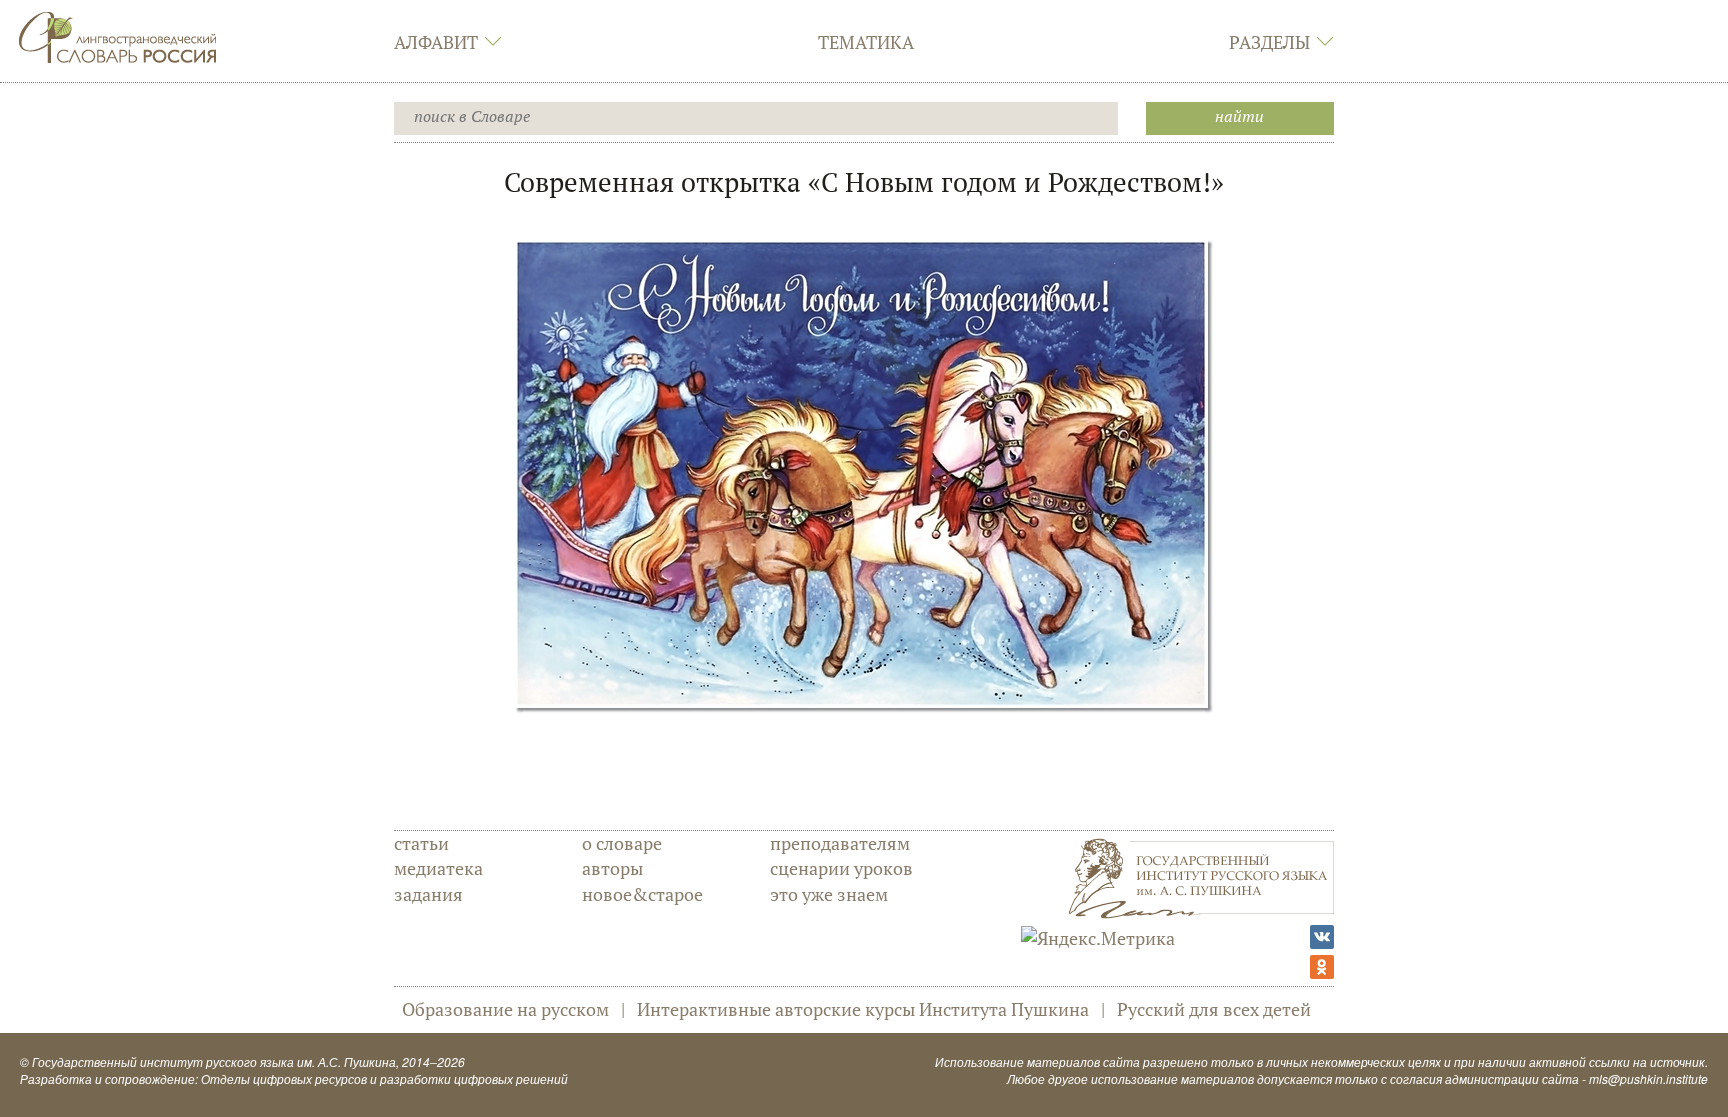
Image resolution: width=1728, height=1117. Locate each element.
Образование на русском (505, 1009)
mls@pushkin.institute (1648, 1078)
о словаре (622, 843)
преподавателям (840, 843)
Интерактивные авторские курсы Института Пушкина (863, 1009)
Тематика (866, 42)
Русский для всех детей (1214, 1009)
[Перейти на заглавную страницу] (118, 35)
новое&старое (642, 894)
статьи (421, 843)
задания (428, 894)
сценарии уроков (841, 868)
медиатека (438, 868)
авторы (612, 868)
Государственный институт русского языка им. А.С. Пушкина (214, 1061)
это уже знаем (829, 894)
